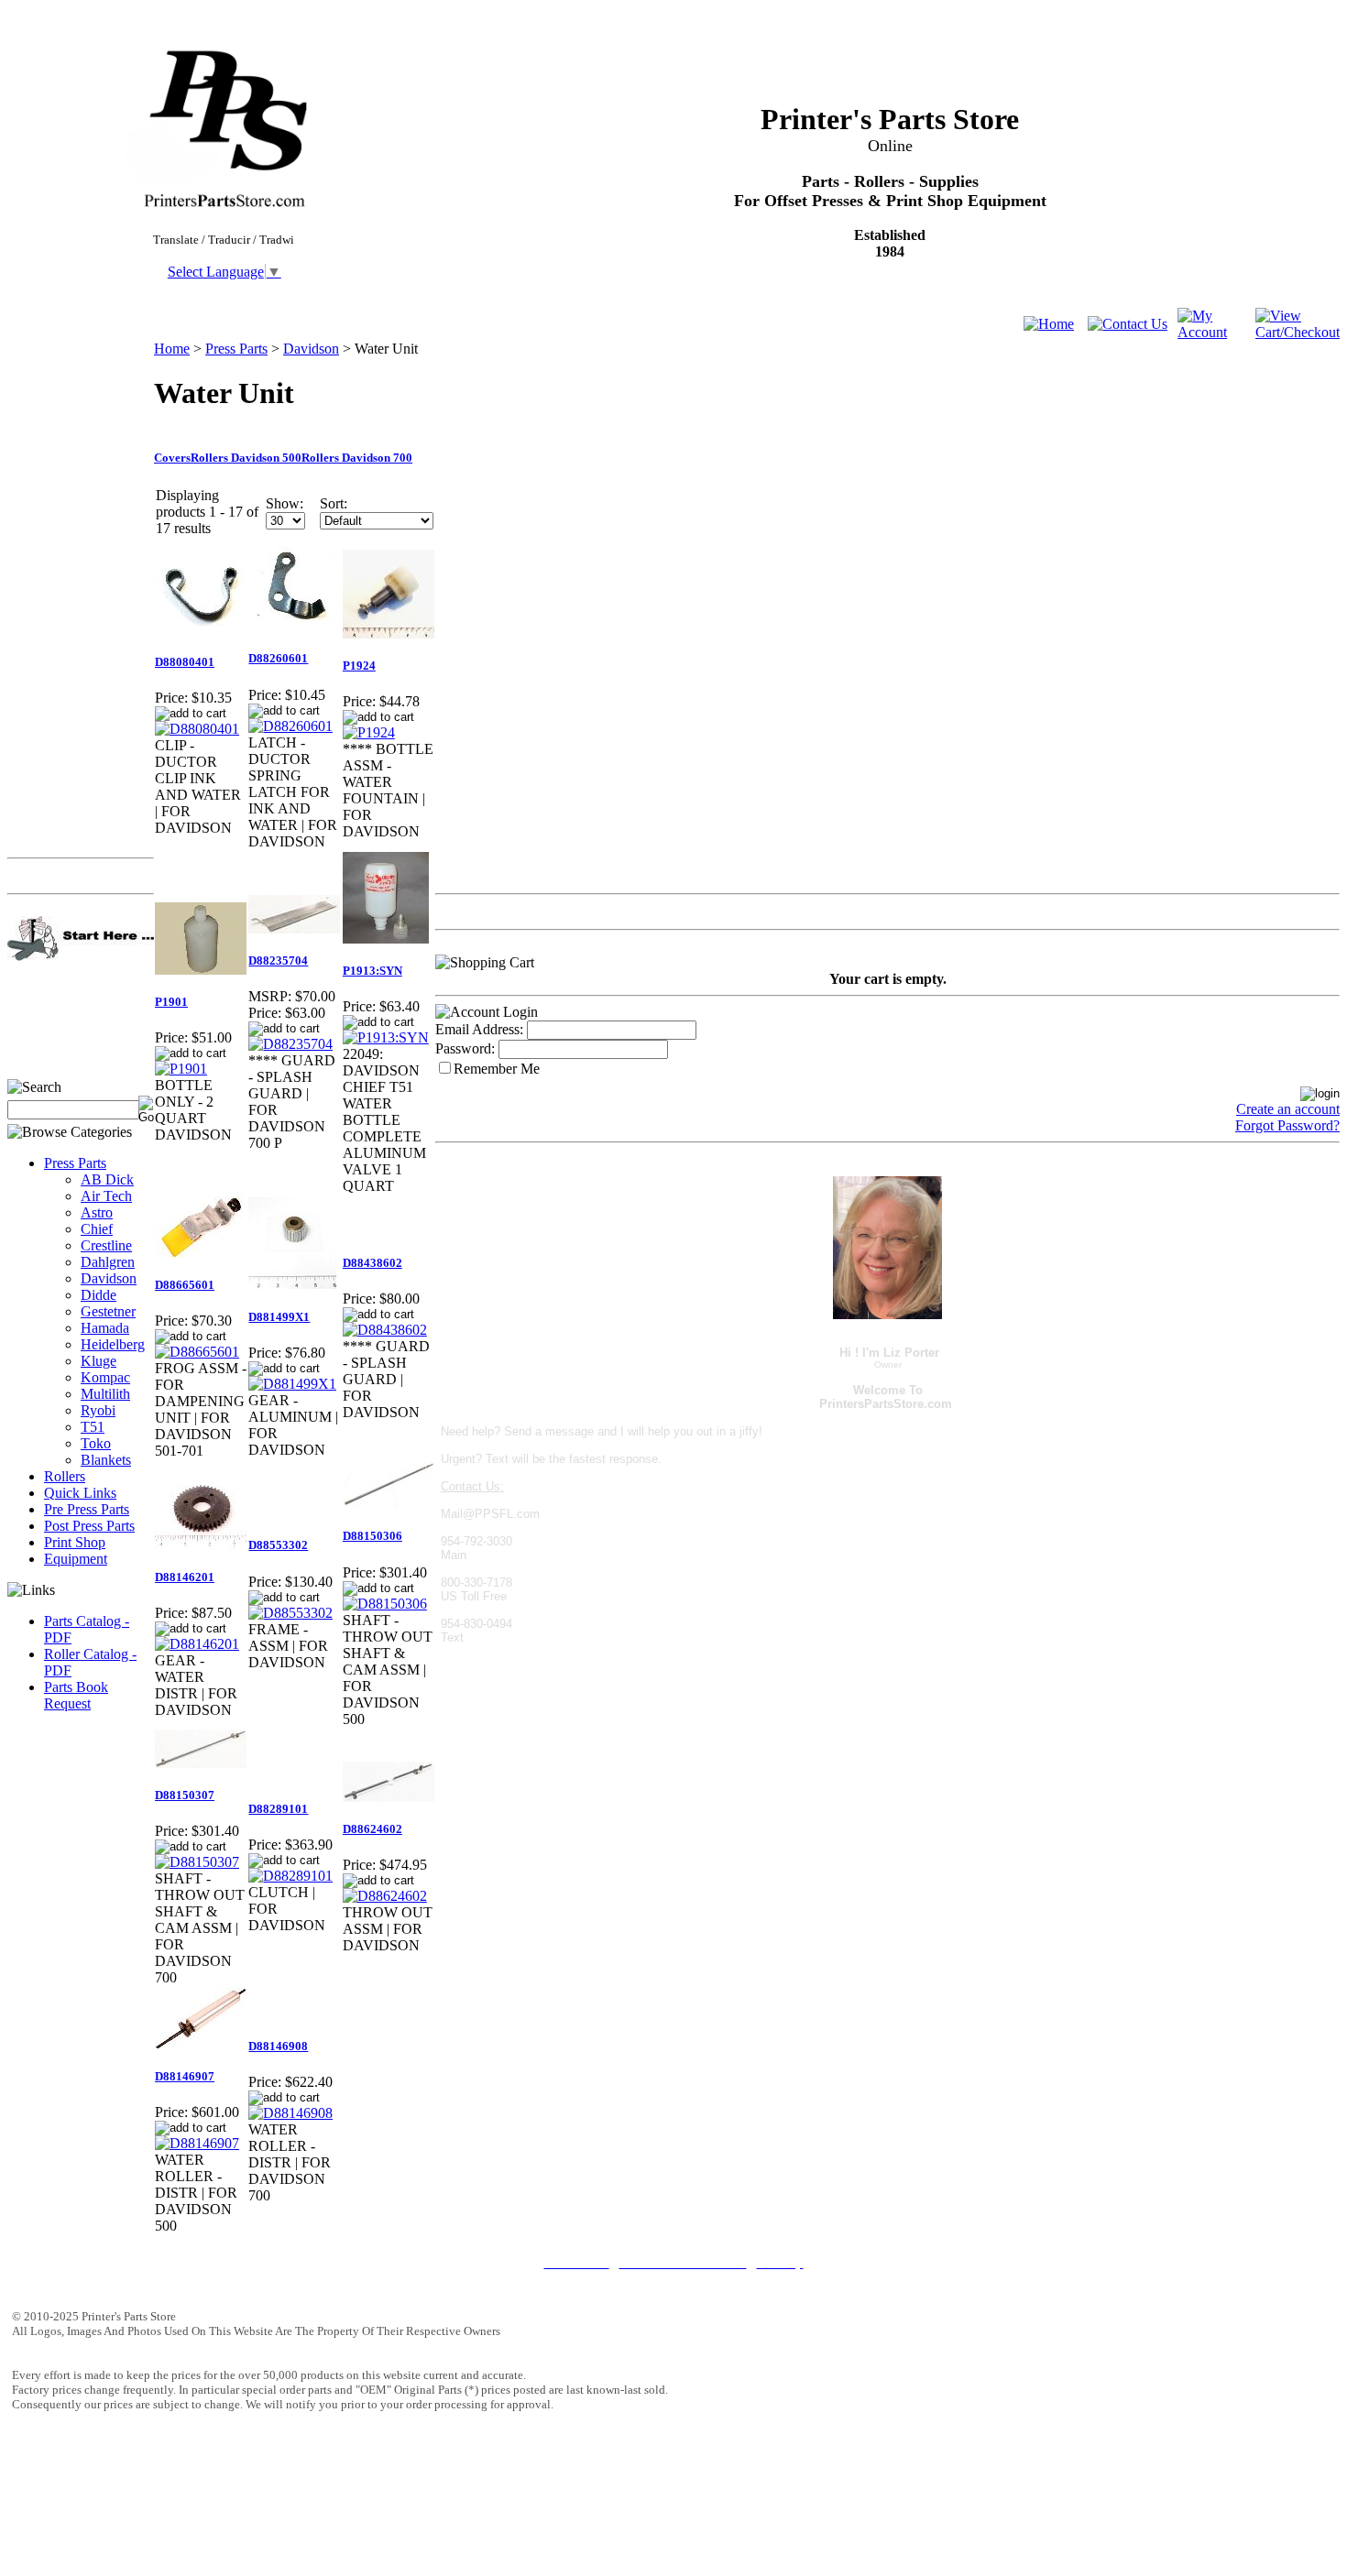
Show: (285, 503)
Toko (96, 1443)
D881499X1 (279, 1317)
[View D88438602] (385, 1330)
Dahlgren (108, 1262)
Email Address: (479, 1029)
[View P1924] (369, 732)
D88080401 (185, 662)
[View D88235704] (290, 1044)
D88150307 (185, 1795)
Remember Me (497, 1069)
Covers (172, 458)
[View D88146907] (197, 2143)
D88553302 (278, 1545)
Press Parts (75, 1163)
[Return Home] (1049, 324)
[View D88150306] (385, 1604)
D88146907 (185, 2076)
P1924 (359, 666)
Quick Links (80, 1493)
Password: (465, 1048)
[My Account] (1216, 332)
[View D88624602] (385, 1896)
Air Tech (106, 1196)
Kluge (99, 1361)
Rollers (65, 1476)
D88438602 (372, 1263)
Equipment (76, 1559)
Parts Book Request (76, 1695)
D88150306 (372, 1536)
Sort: (334, 503)
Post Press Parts (89, 1526)
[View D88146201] (197, 1644)
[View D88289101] (290, 1876)
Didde (99, 1295)
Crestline (106, 1245)
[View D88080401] (197, 729)
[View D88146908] (290, 2113)
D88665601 (185, 1285)
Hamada (105, 1328)
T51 (93, 1427)
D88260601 (278, 658)
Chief (97, 1229)
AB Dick (107, 1179)
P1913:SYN (372, 971)
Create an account (1288, 1109)
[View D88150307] (197, 1862)
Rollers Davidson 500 (246, 458)
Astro (97, 1212)
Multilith (105, 1394)
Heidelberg (113, 1344)
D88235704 (278, 961)
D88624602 (372, 1829)
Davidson (109, 1278)
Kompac (105, 1377)
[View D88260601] (290, 726)
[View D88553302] (290, 1613)
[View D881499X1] (292, 1384)
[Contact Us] (1128, 324)
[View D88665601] (197, 1352)
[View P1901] (181, 1069)
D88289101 (278, 1809)
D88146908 (278, 2046)
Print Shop (75, 1542)
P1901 (171, 1002)
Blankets (106, 1460)
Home (172, 349)
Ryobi (98, 1410)
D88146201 (185, 1577)
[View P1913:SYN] (386, 1037)
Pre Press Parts (87, 1509)
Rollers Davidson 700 (357, 458)
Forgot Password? (1287, 1125)
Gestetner (108, 1311)
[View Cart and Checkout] (1298, 332)
